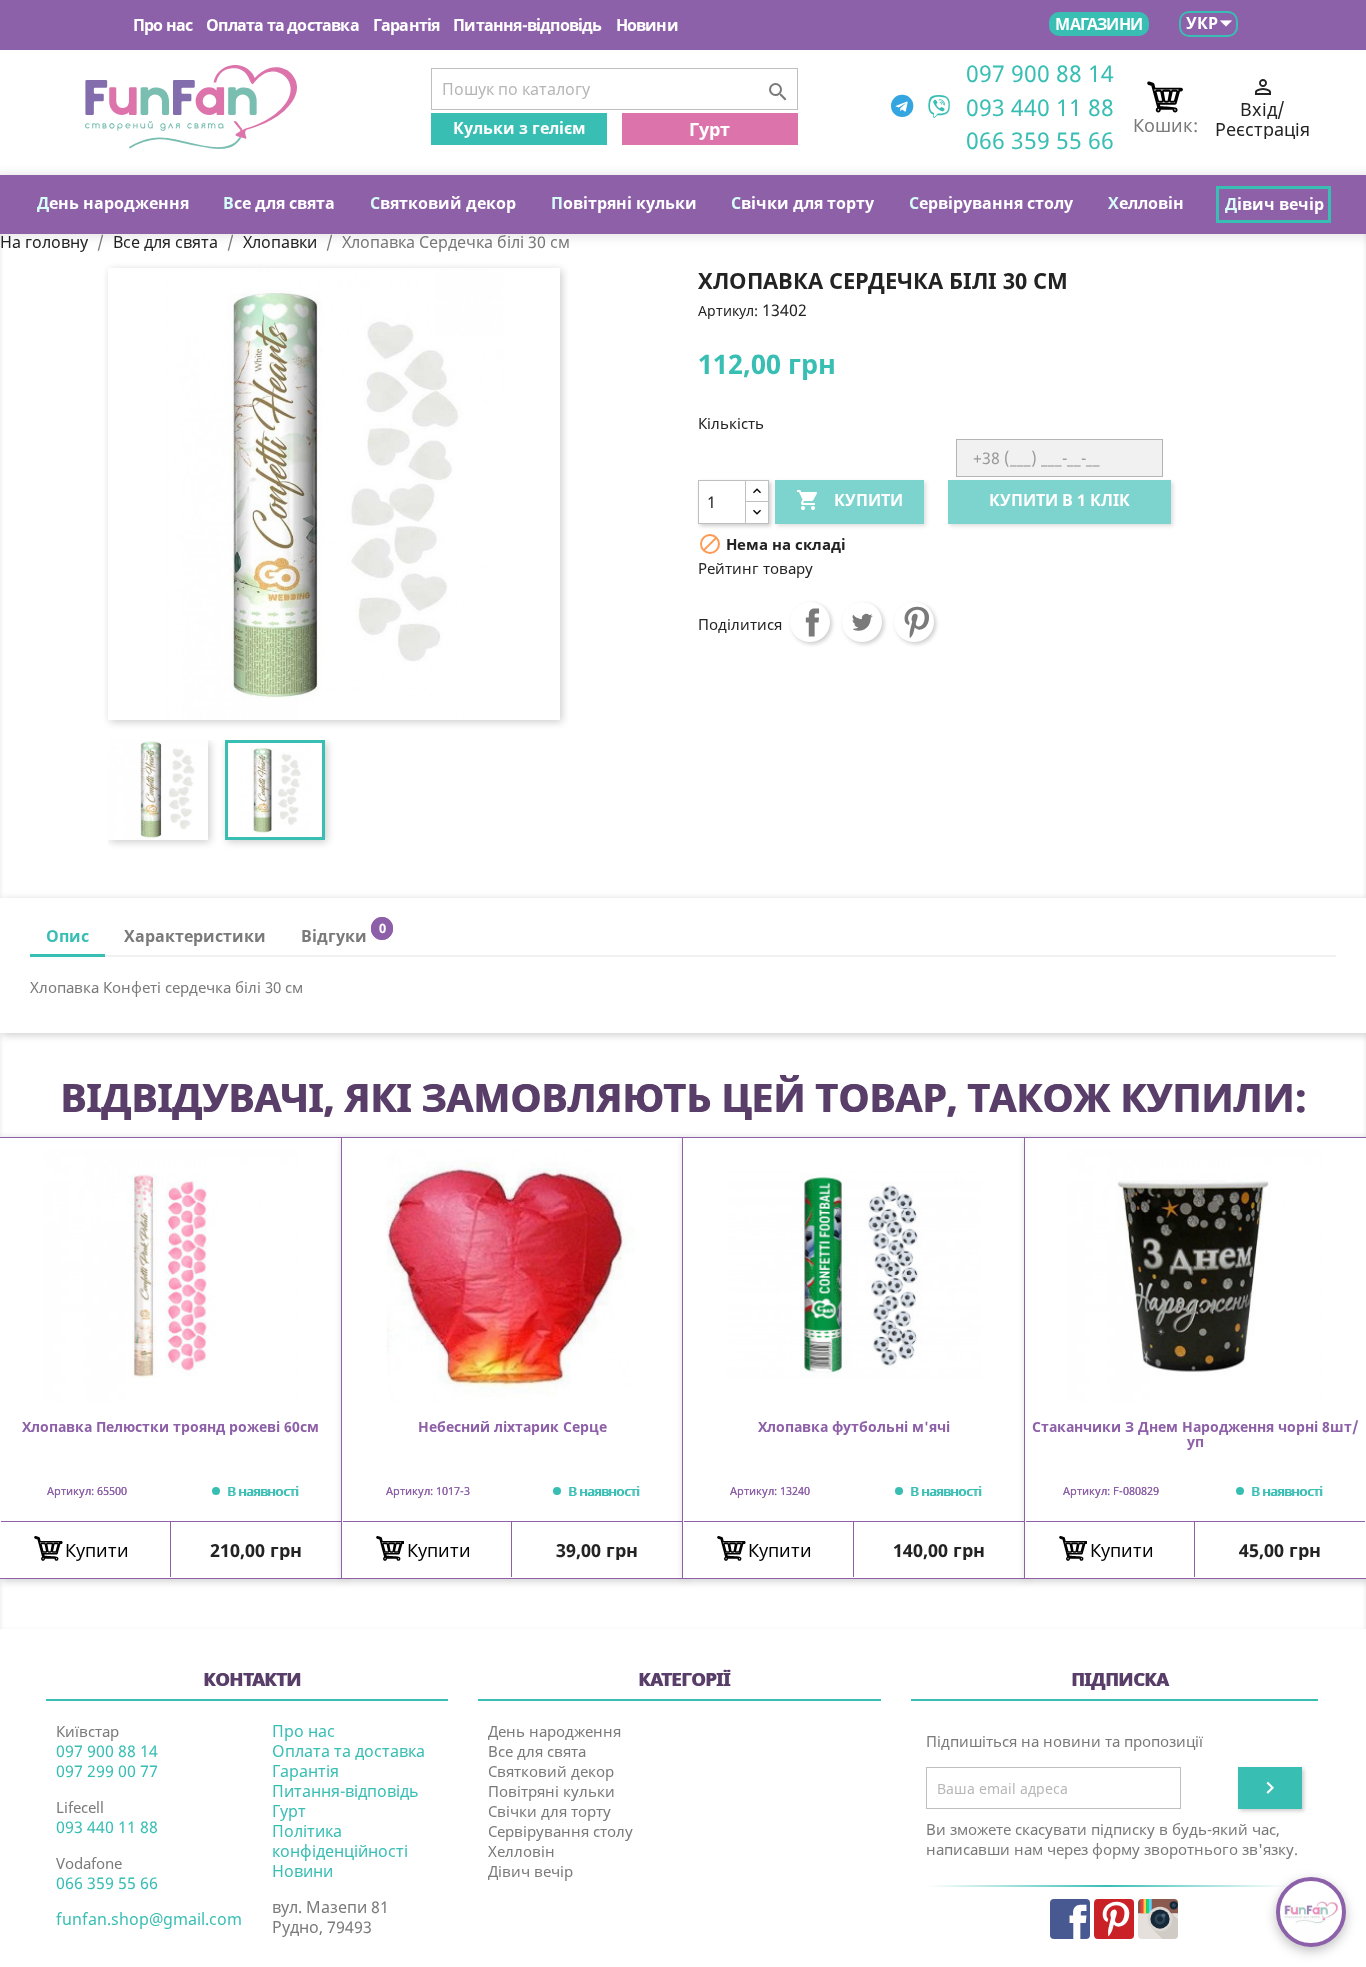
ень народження (113, 203)
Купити (849, 500)
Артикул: (728, 310)
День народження (554, 1731)
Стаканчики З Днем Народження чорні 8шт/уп (1195, 1435)
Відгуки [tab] (343, 933)
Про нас (162, 25)
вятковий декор (443, 203)
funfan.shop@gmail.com (149, 1919)
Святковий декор (551, 1771)
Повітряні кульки (551, 1791)
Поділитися (810, 622)
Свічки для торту (549, 1811)
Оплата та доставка (282, 25)
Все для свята (537, 1751)
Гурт (709, 129)
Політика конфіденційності (340, 1841)
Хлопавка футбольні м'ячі (854, 1427)
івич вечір (1274, 204)
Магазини (1098, 24)
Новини (647, 25)
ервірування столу (991, 203)
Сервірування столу (560, 1831)
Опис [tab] (67, 936)
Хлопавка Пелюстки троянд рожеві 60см (170, 1427)
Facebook (1070, 1919)
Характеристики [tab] (195, 936)
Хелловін (521, 1851)
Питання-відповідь (527, 25)
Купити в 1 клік (1059, 500)
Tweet (862, 622)
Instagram (1158, 1919)
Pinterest (914, 622)
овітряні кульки (624, 203)
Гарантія (406, 25)
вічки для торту (802, 203)
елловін (1146, 203)
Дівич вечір (530, 1871)
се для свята (279, 203)
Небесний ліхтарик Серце (512, 1427)
